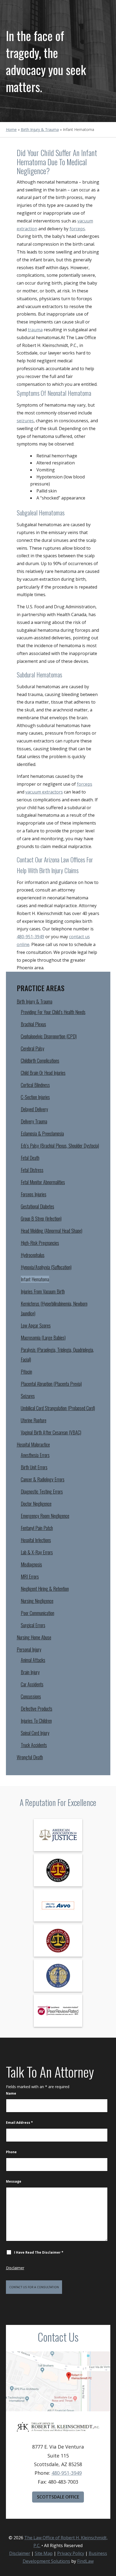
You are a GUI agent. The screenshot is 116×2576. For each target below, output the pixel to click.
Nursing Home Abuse (34, 1637)
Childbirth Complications (40, 1061)
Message (14, 2181)
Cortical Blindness (35, 1085)
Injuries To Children (36, 1721)
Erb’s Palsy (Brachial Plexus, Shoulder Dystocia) (60, 1146)
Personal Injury (29, 1649)
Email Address (19, 2123)
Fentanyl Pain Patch (37, 1528)
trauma (35, 330)
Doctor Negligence (36, 1504)
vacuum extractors (44, 792)
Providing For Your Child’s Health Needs (53, 1012)
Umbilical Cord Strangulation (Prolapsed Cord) (58, 1408)
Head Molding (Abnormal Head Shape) (52, 1231)
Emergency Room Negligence (45, 1516)
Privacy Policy (71, 2553)
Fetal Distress (32, 1170)
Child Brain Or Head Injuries (43, 1073)
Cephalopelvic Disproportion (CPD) (49, 1036)
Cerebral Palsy (33, 1048)
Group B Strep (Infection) (41, 1218)
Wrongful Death (30, 1757)
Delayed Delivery (34, 1109)
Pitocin (26, 1372)
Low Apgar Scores (36, 1325)
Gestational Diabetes (37, 1206)
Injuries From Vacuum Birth (43, 1291)
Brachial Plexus (33, 1024)
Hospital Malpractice (33, 1444)
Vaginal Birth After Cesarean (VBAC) (51, 1432)
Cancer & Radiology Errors (43, 1479)
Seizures (28, 1396)
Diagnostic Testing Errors (42, 1491)
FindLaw (85, 2561)
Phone (11, 2152)
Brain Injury (30, 1672)
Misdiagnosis (31, 1564)
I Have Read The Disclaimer (39, 2252)
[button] (111, 2537)
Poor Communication (37, 1613)
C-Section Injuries (35, 1097)
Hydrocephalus (33, 1255)
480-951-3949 (30, 937)
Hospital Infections (36, 1540)
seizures (25, 421)
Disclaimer (15, 2268)
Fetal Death (30, 1158)
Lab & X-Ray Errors (37, 1552)
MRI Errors (30, 1576)
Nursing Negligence (37, 1601)
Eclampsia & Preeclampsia (42, 1133)
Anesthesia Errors (35, 1455)
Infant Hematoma (35, 1279)
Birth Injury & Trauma (35, 1001)
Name (11, 2093)
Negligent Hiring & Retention (45, 1589)
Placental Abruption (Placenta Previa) (51, 1384)
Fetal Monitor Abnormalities (43, 1182)
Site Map (44, 2553)
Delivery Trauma (34, 1121)
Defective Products (37, 1709)
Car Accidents (32, 1684)
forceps (77, 229)
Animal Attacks (33, 1660)
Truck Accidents (34, 1745)
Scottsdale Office (58, 2497)
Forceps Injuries (34, 1194)
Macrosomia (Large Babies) (43, 1338)
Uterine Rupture (34, 1420)
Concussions (31, 1696)
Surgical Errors (33, 1625)
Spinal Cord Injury (35, 1733)
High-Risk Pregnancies (40, 1243)
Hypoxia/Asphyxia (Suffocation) (46, 1267)
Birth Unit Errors (34, 1467)
